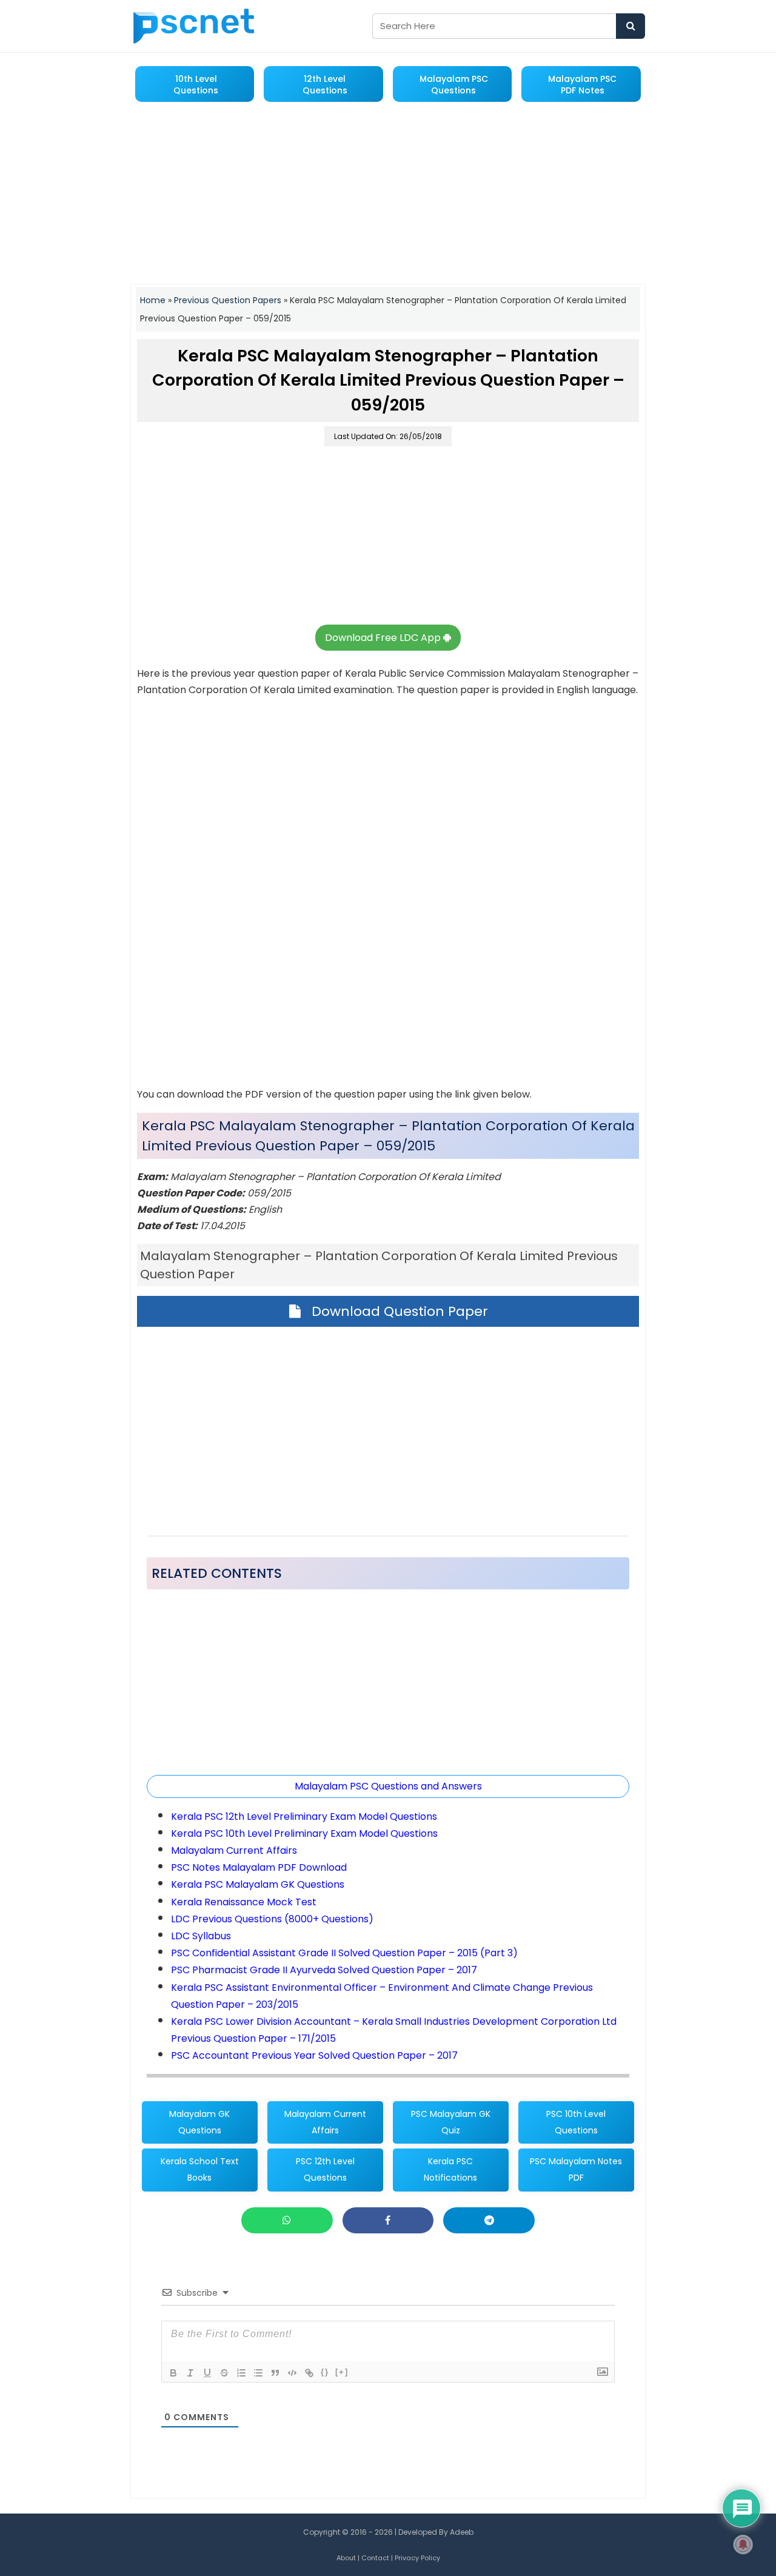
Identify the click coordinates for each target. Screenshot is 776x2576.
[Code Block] (292, 2373)
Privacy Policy (417, 2558)
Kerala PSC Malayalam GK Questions (258, 1884)
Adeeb (462, 2532)
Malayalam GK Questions (199, 2122)
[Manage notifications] (743, 2544)
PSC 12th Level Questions (325, 2169)
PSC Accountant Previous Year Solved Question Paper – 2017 (314, 2055)
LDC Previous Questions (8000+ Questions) (272, 1919)
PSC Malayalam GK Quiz (451, 2122)
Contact (375, 2558)
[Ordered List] (241, 2373)
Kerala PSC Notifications (450, 2169)
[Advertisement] (388, 194)
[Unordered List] (258, 2373)
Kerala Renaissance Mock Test (244, 1902)
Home (153, 300)
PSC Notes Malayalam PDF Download (259, 1867)
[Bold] (173, 2373)
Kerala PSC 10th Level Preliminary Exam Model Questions (304, 1833)
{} (325, 2372)
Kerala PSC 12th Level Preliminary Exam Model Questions (304, 1816)
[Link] (309, 2373)
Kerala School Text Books (200, 2169)
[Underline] (207, 2373)
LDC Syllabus (201, 1936)
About (346, 2558)
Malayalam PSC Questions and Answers (388, 1786)
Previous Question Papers (228, 300)
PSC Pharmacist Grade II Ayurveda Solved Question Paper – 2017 (324, 1970)
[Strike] (224, 2373)
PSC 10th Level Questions (576, 2122)
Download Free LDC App (384, 638)
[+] (342, 2372)
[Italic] (190, 2373)
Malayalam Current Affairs (234, 1850)
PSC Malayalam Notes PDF (576, 2169)
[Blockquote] (275, 2373)
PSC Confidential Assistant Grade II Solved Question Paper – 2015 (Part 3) (344, 1953)
